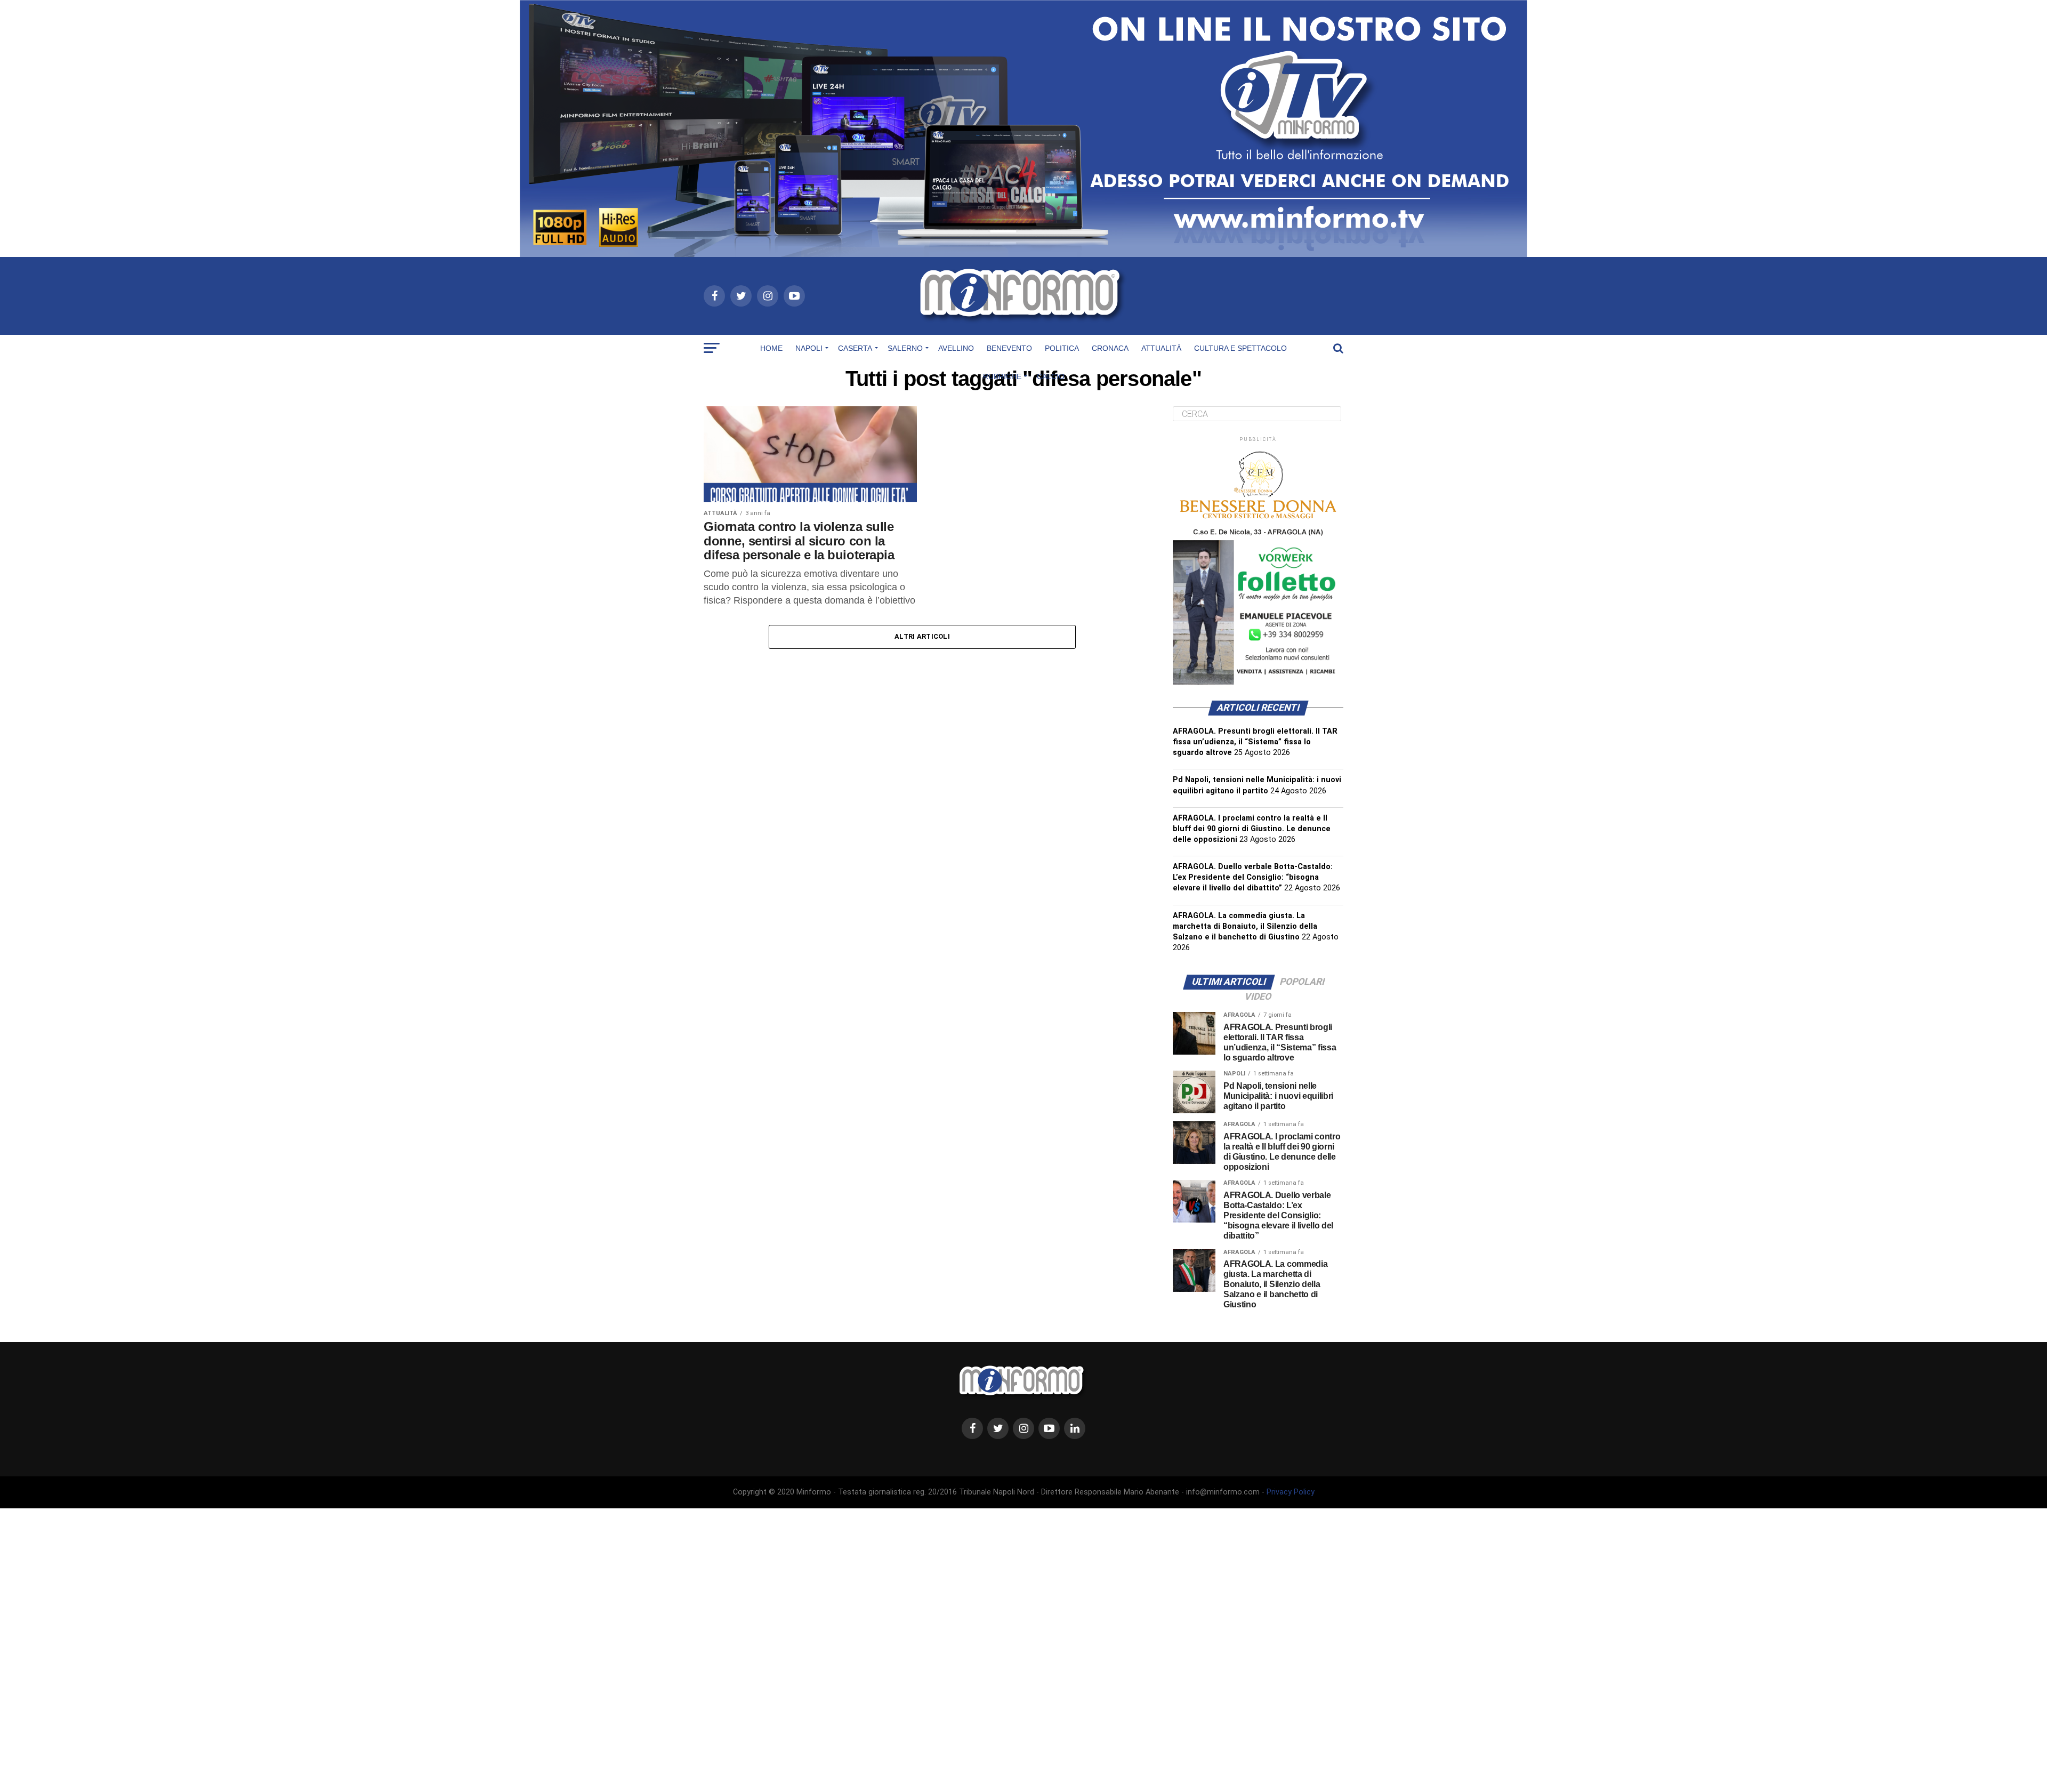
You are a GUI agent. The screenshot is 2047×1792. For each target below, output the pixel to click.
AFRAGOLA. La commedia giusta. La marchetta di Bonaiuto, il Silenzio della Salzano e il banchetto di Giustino (1245, 926)
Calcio (1051, 376)
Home (771, 348)
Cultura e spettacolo (1240, 348)
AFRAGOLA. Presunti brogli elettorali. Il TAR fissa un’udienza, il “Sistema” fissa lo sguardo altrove (1255, 742)
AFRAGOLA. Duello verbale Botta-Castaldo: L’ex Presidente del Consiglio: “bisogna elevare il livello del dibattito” (1253, 877)
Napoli (809, 348)
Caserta (855, 348)
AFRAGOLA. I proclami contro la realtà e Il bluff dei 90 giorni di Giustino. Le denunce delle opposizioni (1252, 829)
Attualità (1161, 348)
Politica (1062, 348)
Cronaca (1110, 348)
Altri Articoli (922, 636)
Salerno (905, 348)
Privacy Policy (1291, 1492)
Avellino (956, 348)
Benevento (1009, 348)
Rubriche (1002, 376)
